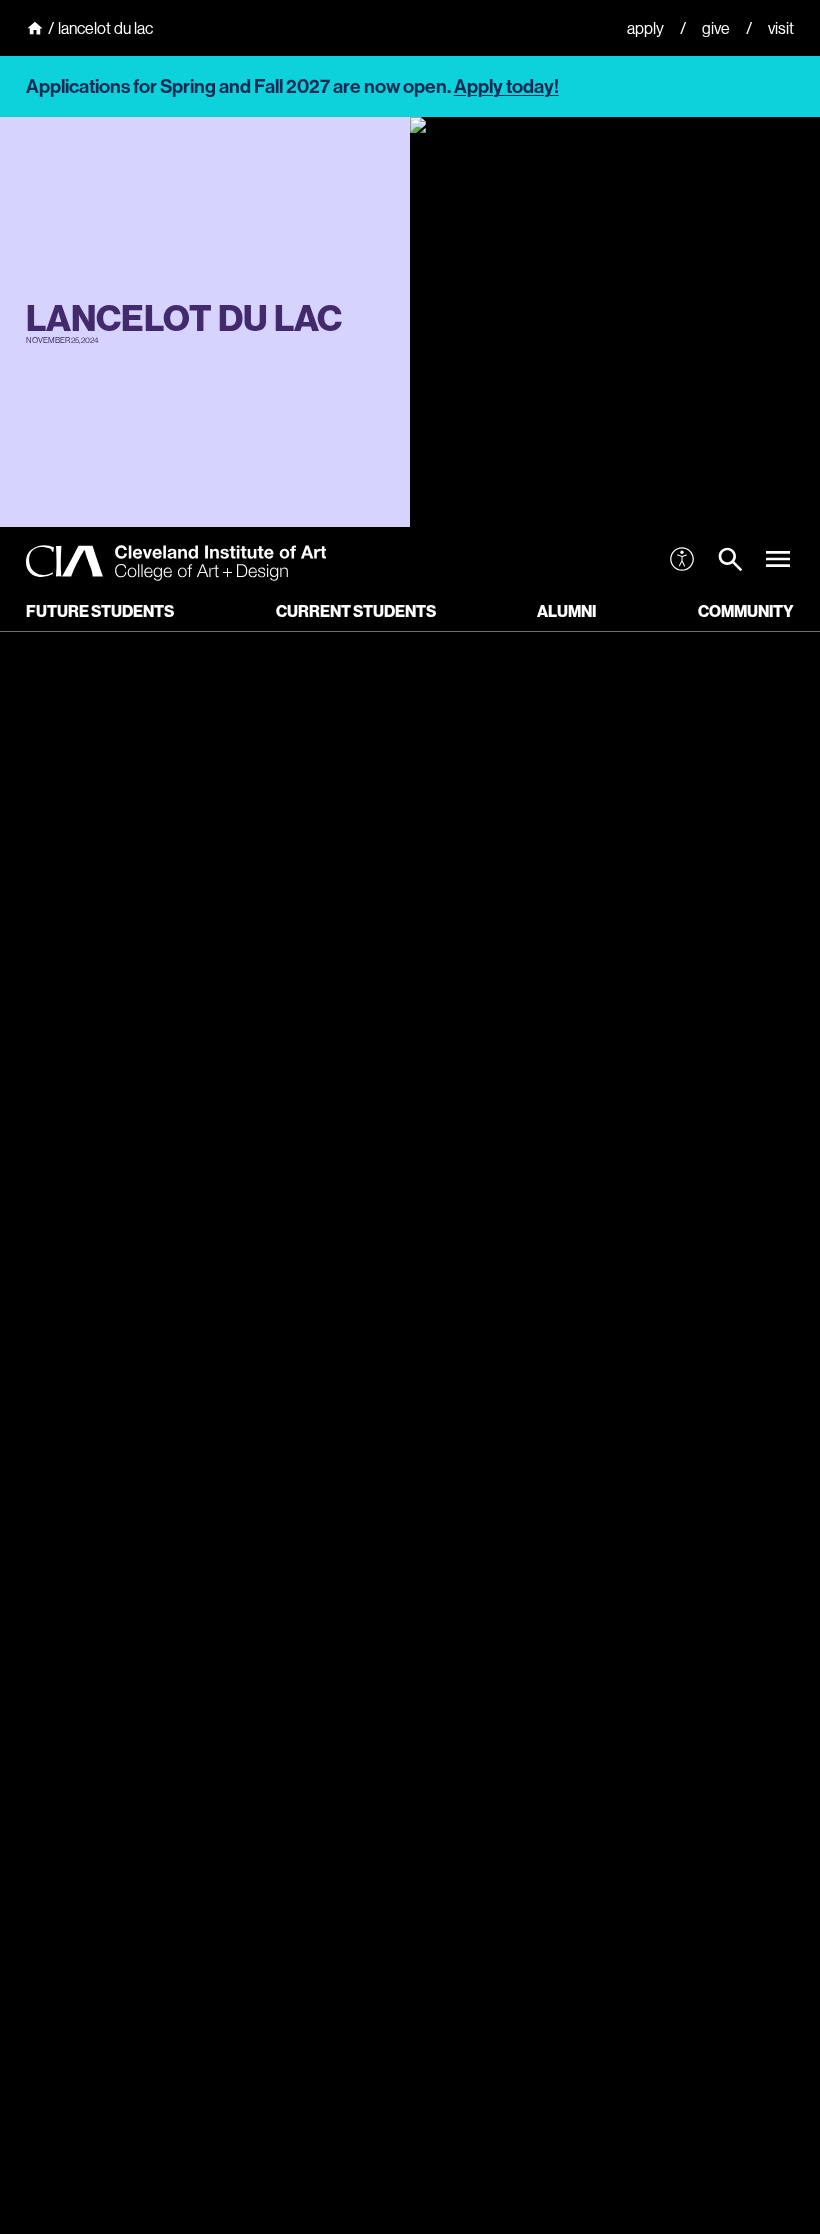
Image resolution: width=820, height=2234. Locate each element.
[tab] (730, 563)
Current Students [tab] (356, 611)
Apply (645, 28)
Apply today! (506, 86)
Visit (781, 28)
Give (716, 28)
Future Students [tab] (100, 611)
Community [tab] (746, 611)
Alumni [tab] (566, 611)
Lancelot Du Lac (105, 28)
